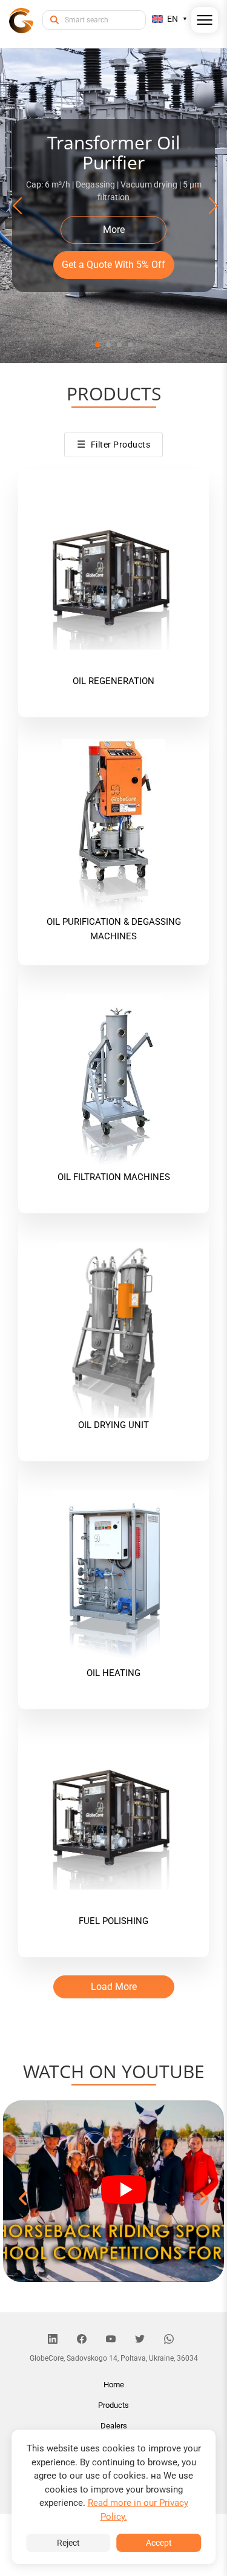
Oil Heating (113, 1673)
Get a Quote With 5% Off (113, 265)
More (114, 230)
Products (113, 2405)
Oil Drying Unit (113, 1425)
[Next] (208, 206)
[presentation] (24, 2199)
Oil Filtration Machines (114, 1177)
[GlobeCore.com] (21, 20)
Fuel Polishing (113, 1921)
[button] (97, 345)
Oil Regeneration (113, 681)
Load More (114, 1987)
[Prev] (19, 206)
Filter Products (113, 444)
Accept (159, 2543)
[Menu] (205, 22)
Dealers (114, 2426)
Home (114, 2385)
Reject (68, 2543)
